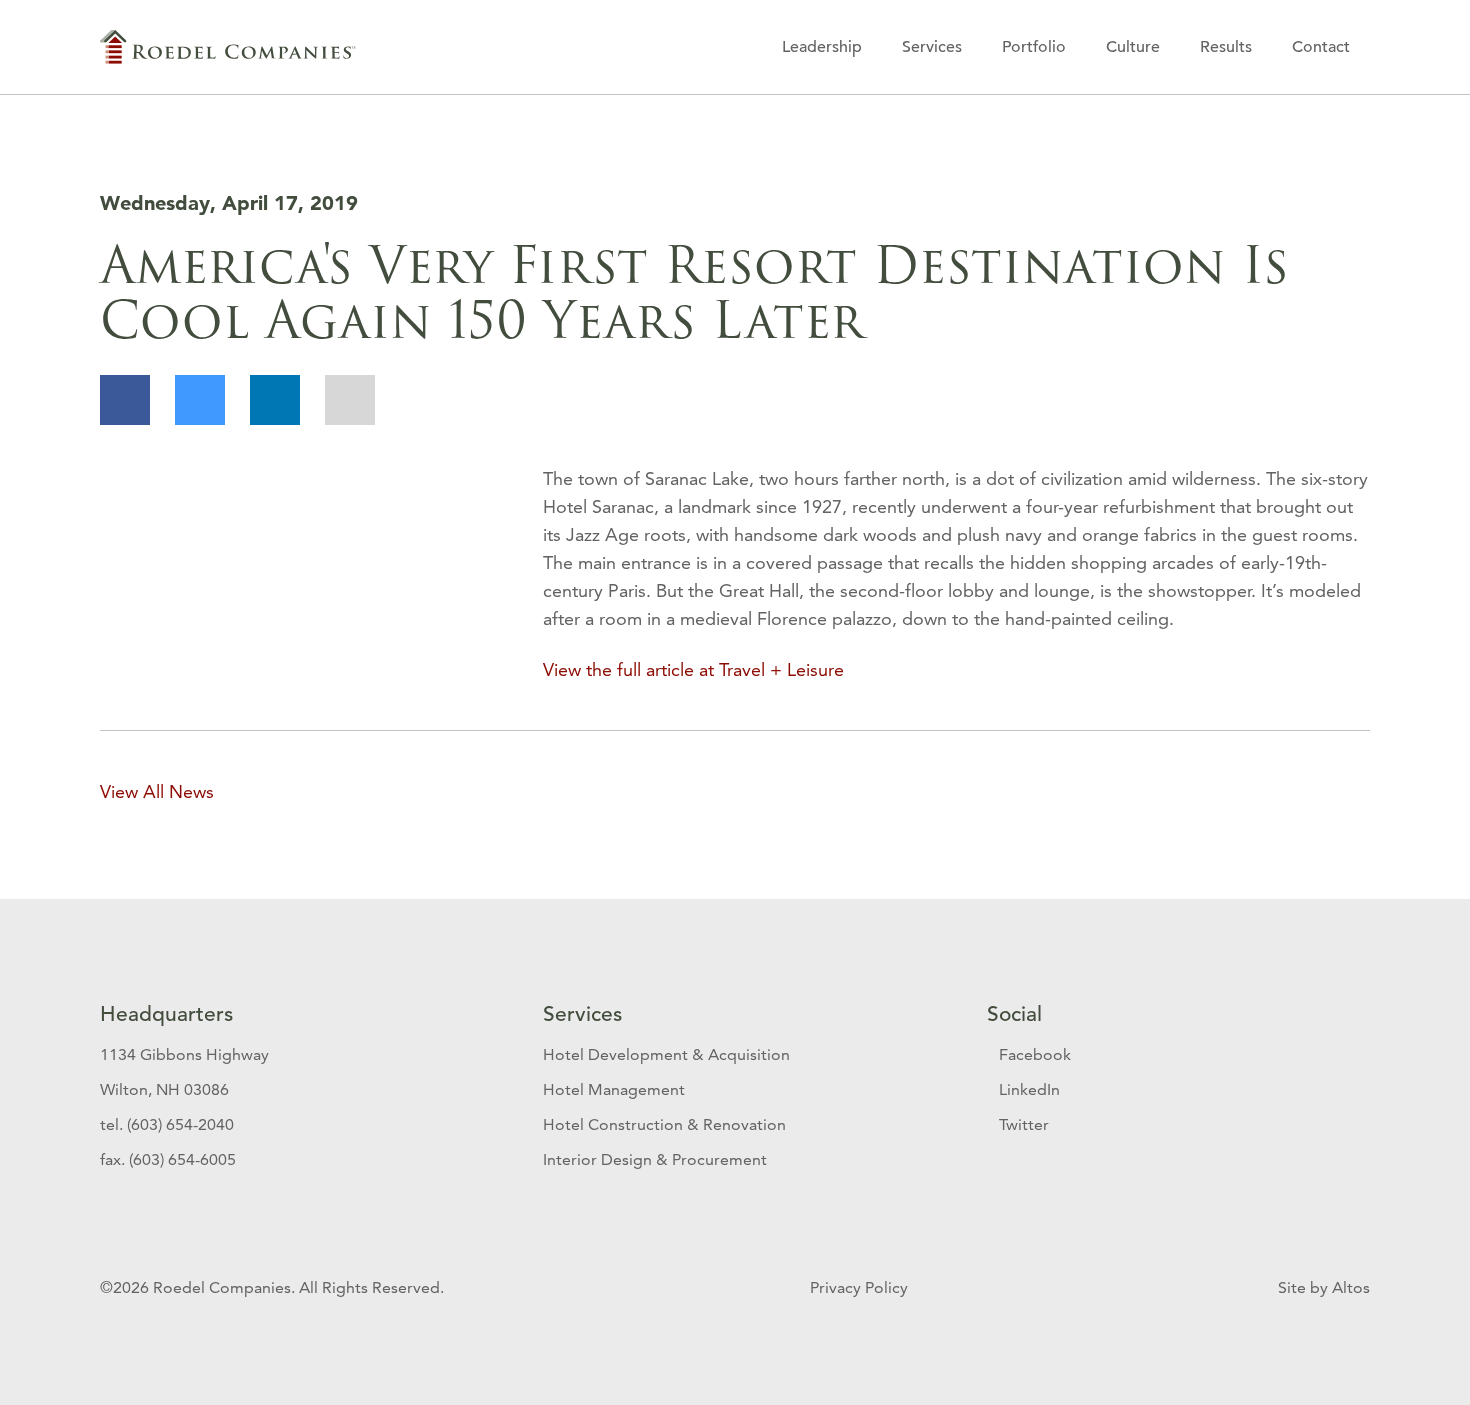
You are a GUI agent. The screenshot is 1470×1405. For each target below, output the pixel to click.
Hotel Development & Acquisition (666, 1054)
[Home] (228, 47)
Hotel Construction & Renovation (664, 1124)
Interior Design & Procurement (655, 1159)
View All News (157, 791)
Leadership (822, 47)
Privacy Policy (861, 1287)
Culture (1133, 47)
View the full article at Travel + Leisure (693, 669)
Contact (1321, 47)
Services (932, 47)
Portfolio (1034, 47)
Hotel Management (614, 1089)
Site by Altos (1324, 1287)
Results (1226, 47)
